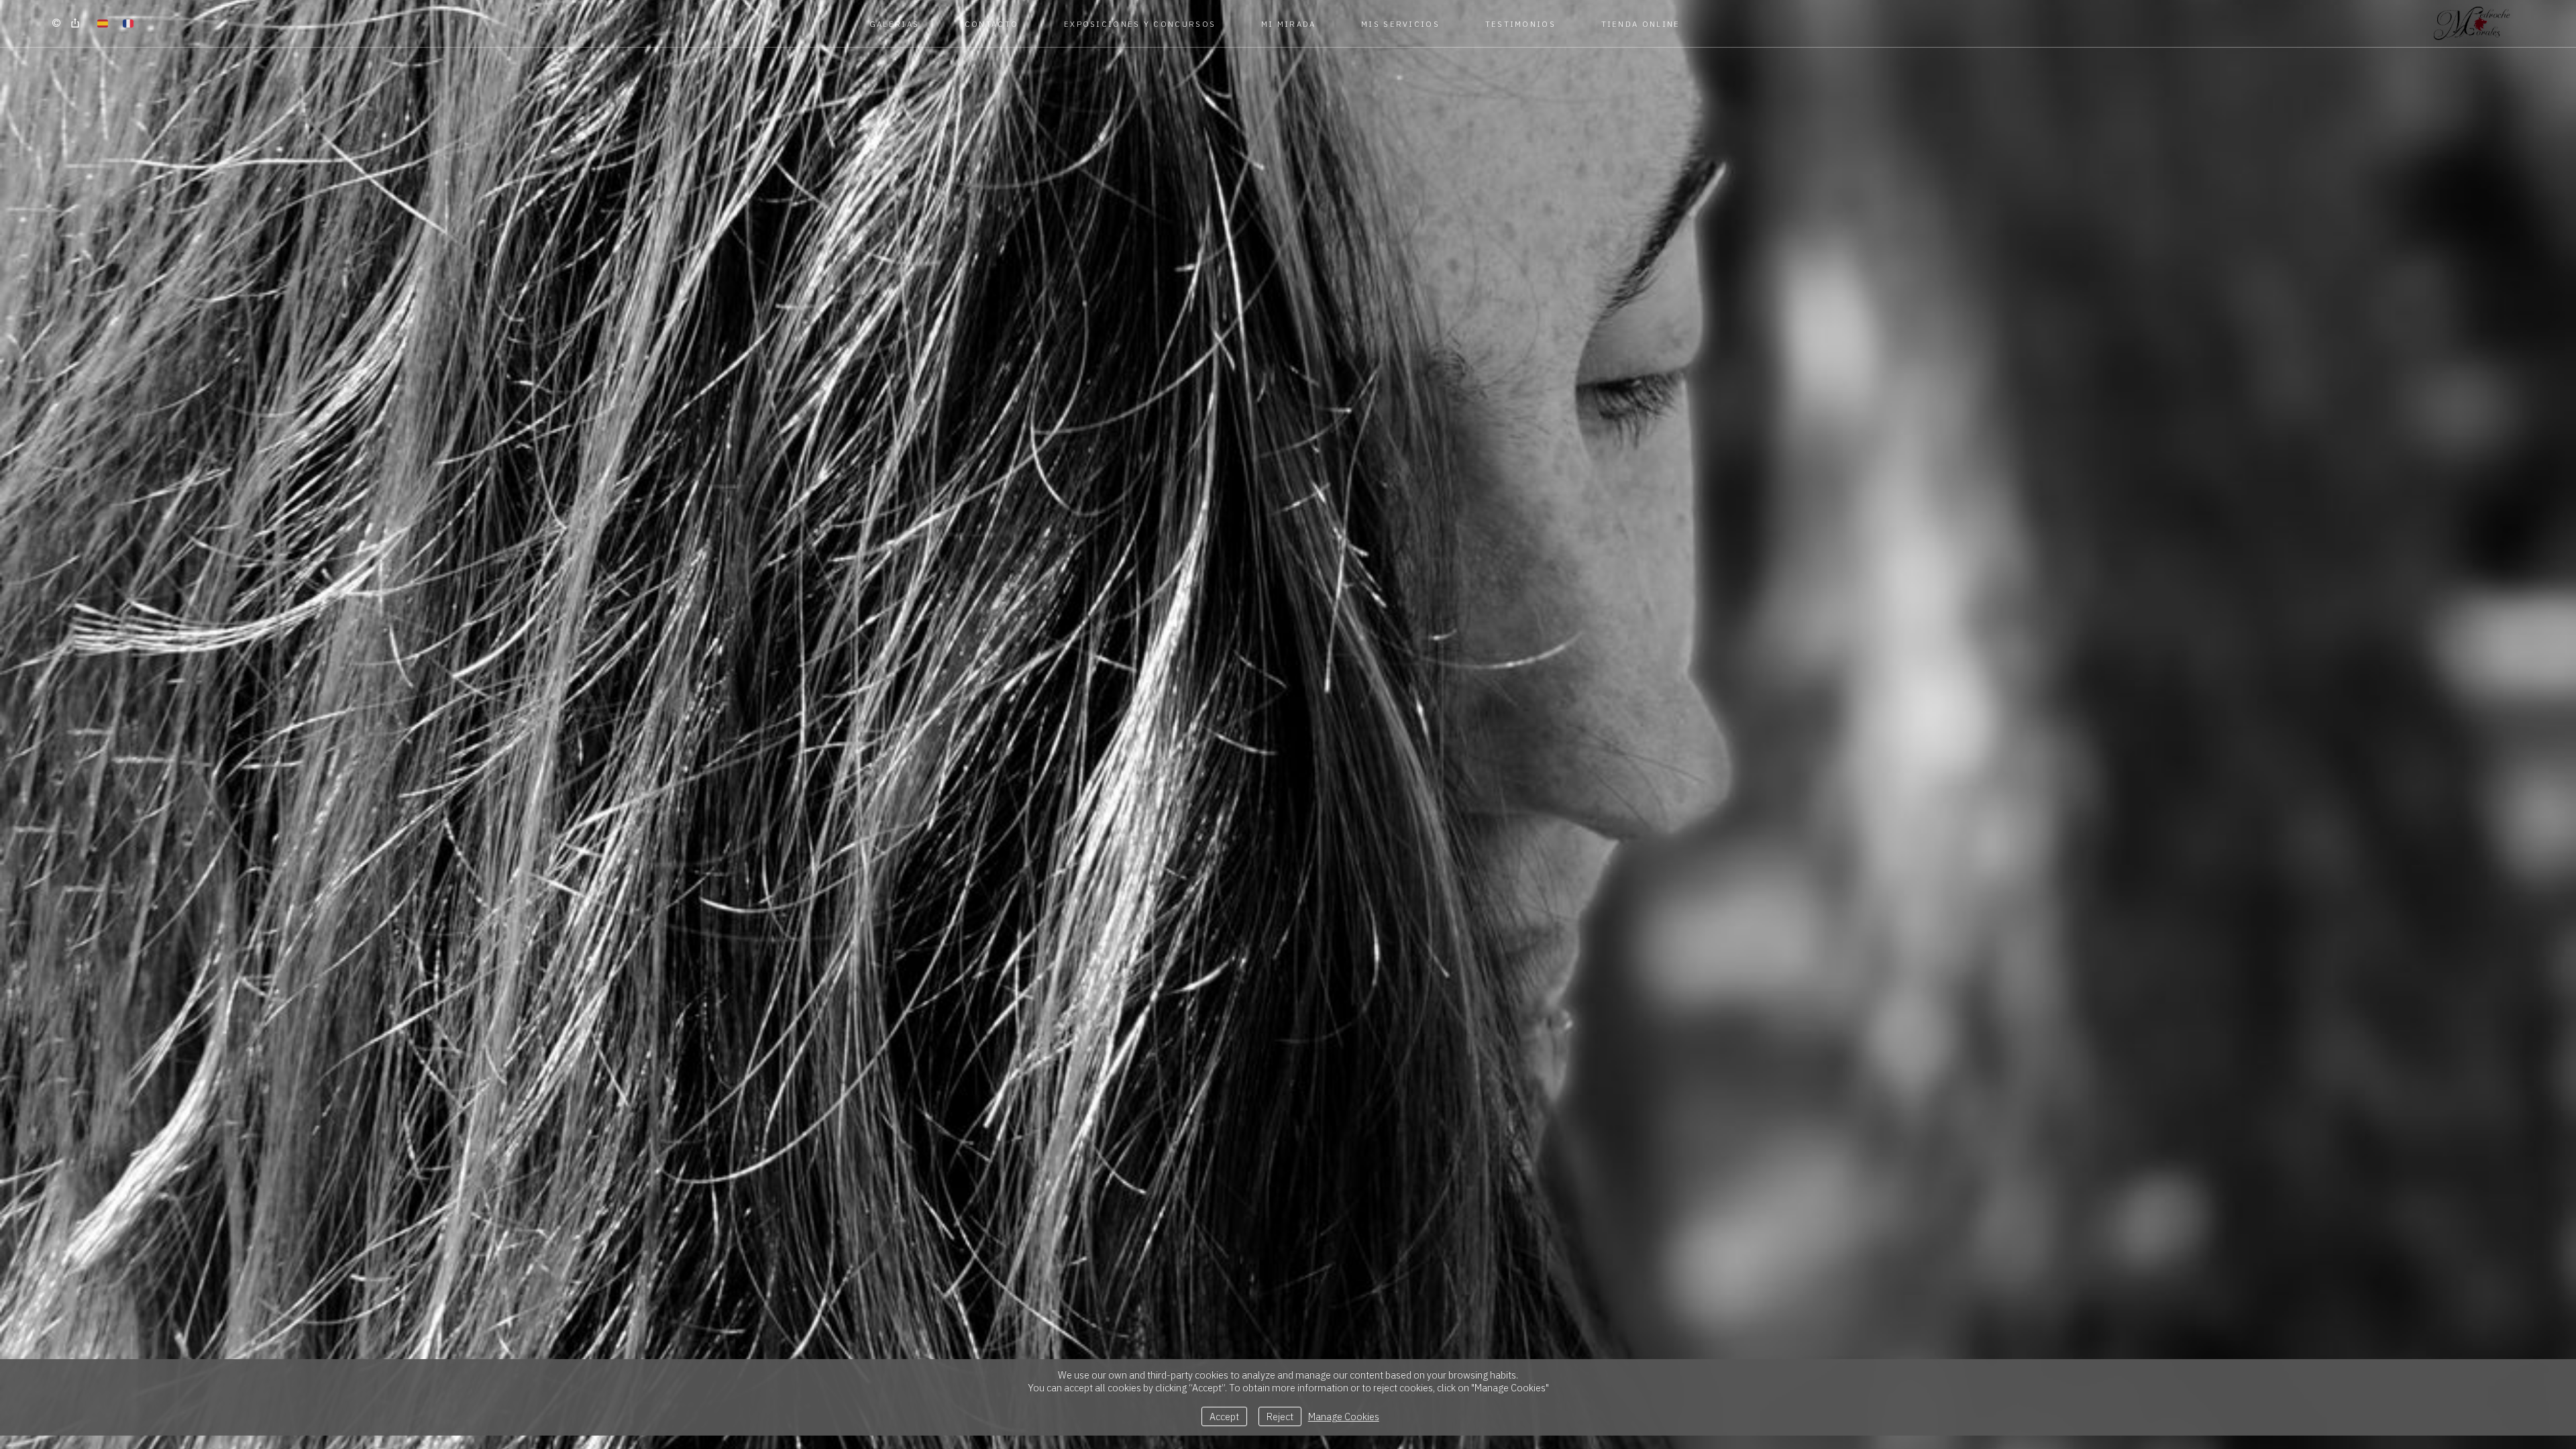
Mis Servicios (1400, 24)
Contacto (991, 24)
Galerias (894, 24)
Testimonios (1520, 24)
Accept (1224, 1416)
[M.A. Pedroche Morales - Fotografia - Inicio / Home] (2472, 23)
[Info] (56, 23)
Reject (1280, 1416)
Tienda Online (1641, 24)
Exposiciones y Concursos (1140, 24)
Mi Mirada (1289, 24)
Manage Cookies (1344, 1416)
